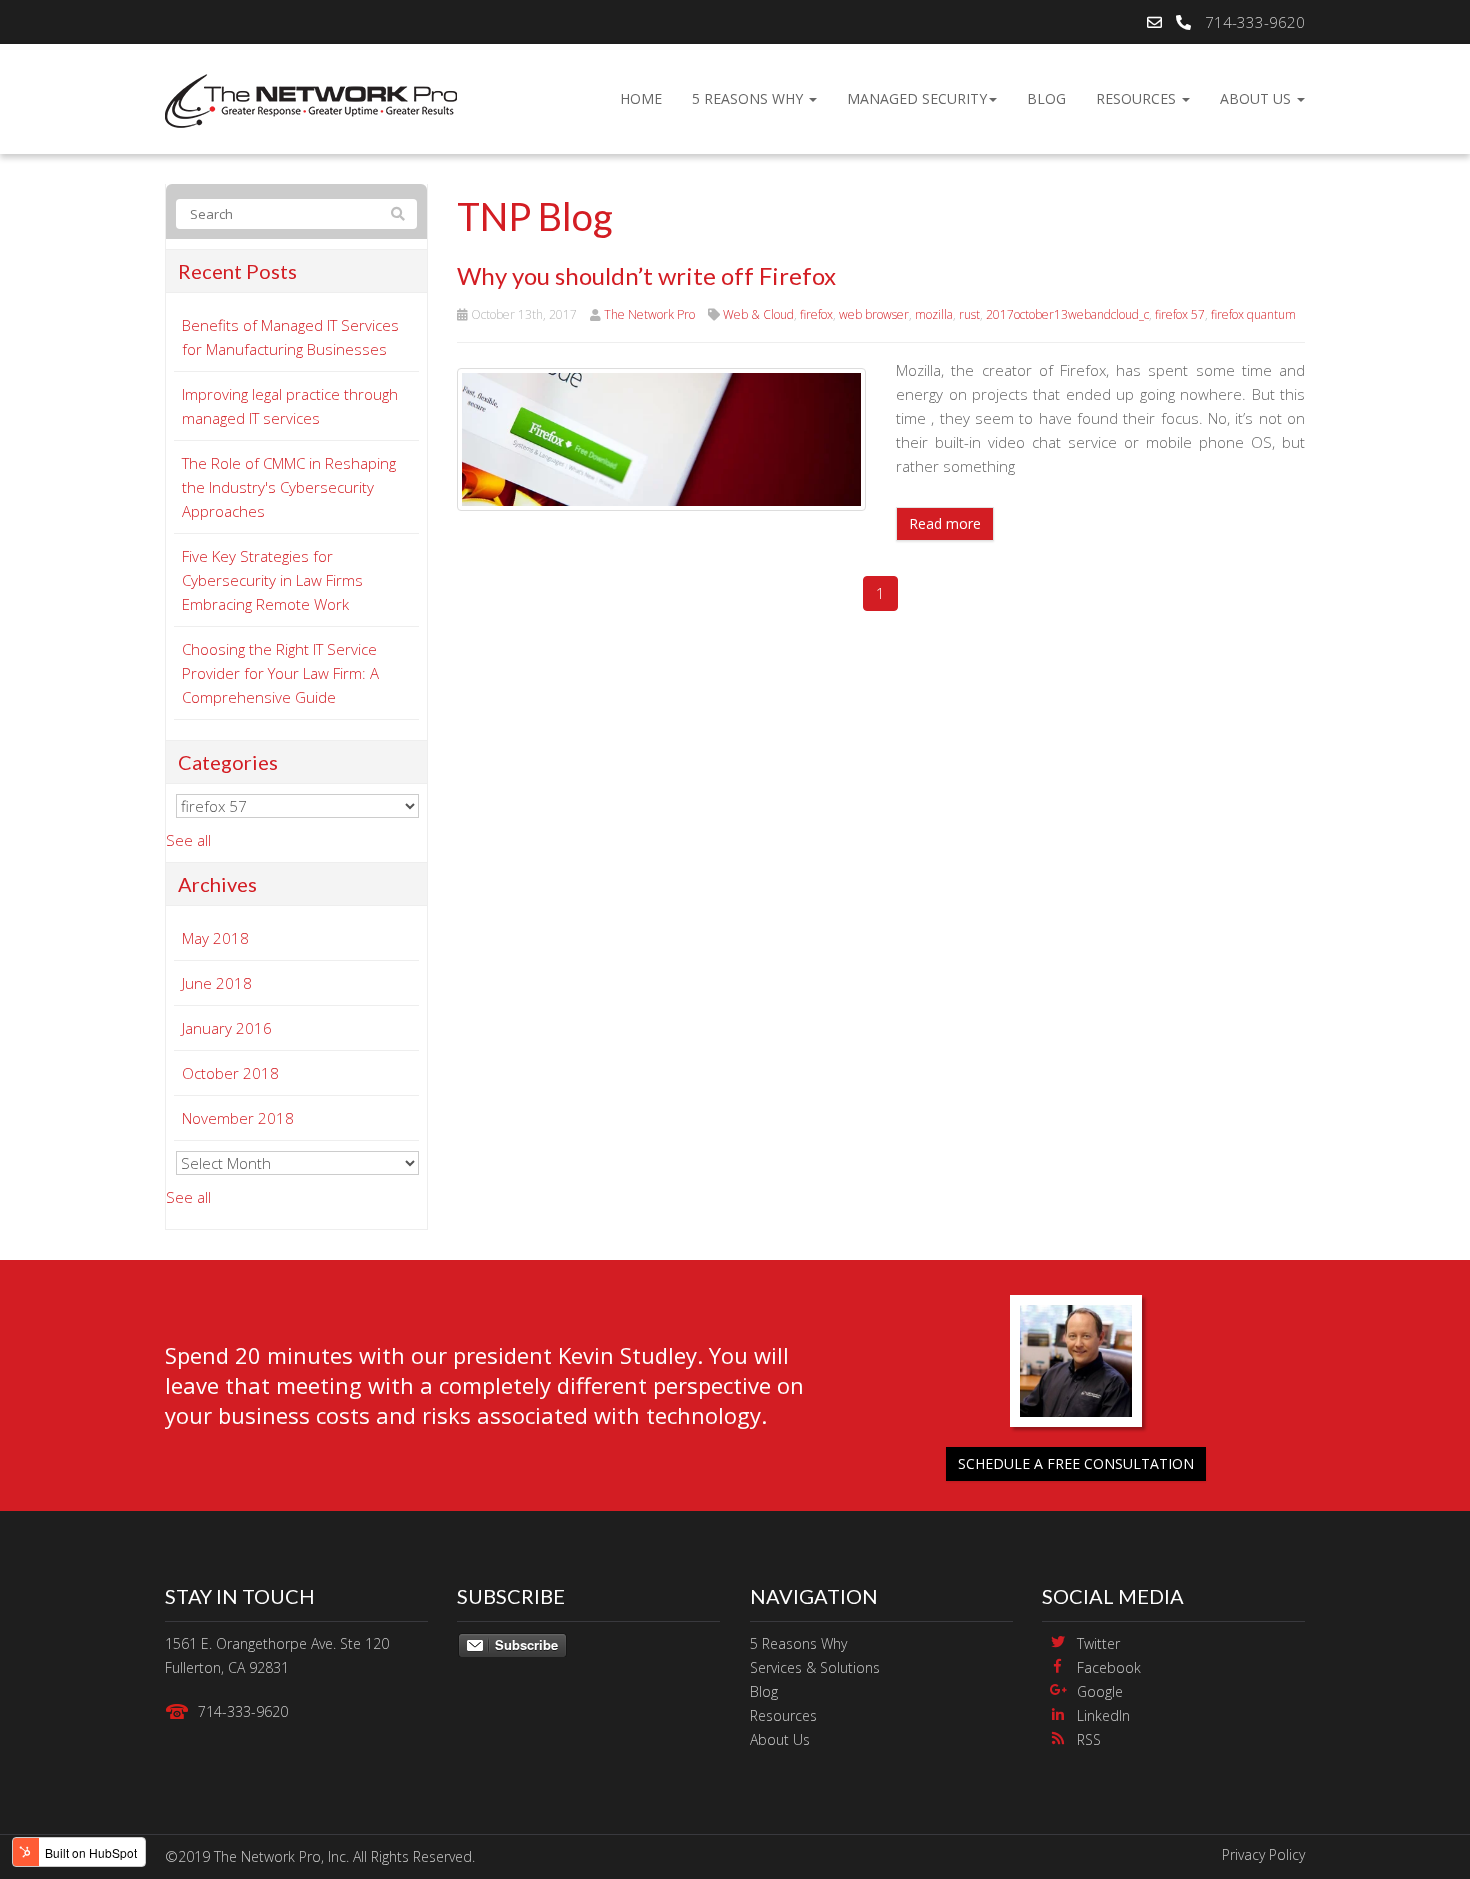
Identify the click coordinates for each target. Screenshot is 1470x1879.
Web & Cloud (758, 314)
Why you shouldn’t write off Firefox (646, 275)
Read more (945, 523)
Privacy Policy (1263, 1854)
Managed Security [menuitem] (917, 98)
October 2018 (230, 1073)
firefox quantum (1253, 314)
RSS (1089, 1739)
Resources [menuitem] (1138, 98)
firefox (816, 314)
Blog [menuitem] (1046, 98)
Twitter (1098, 1643)
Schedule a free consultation (1076, 1463)
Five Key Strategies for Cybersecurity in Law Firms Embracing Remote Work (272, 580)
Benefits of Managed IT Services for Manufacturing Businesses (290, 337)
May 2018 (215, 938)
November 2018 (238, 1118)
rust (969, 314)
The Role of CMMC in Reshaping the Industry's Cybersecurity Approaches (289, 487)
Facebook (1109, 1667)
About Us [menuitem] (1257, 98)
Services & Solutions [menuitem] (815, 1667)
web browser (874, 314)
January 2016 (227, 1028)
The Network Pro (649, 314)
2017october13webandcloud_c (1067, 314)
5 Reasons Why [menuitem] (749, 98)
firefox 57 (1180, 314)
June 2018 (217, 983)
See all (188, 840)
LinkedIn (1103, 1715)
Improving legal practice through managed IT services (290, 406)
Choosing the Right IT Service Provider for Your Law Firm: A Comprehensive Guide (280, 673)
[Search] (398, 214)
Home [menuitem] (641, 98)
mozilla (934, 314)
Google (1100, 1691)
